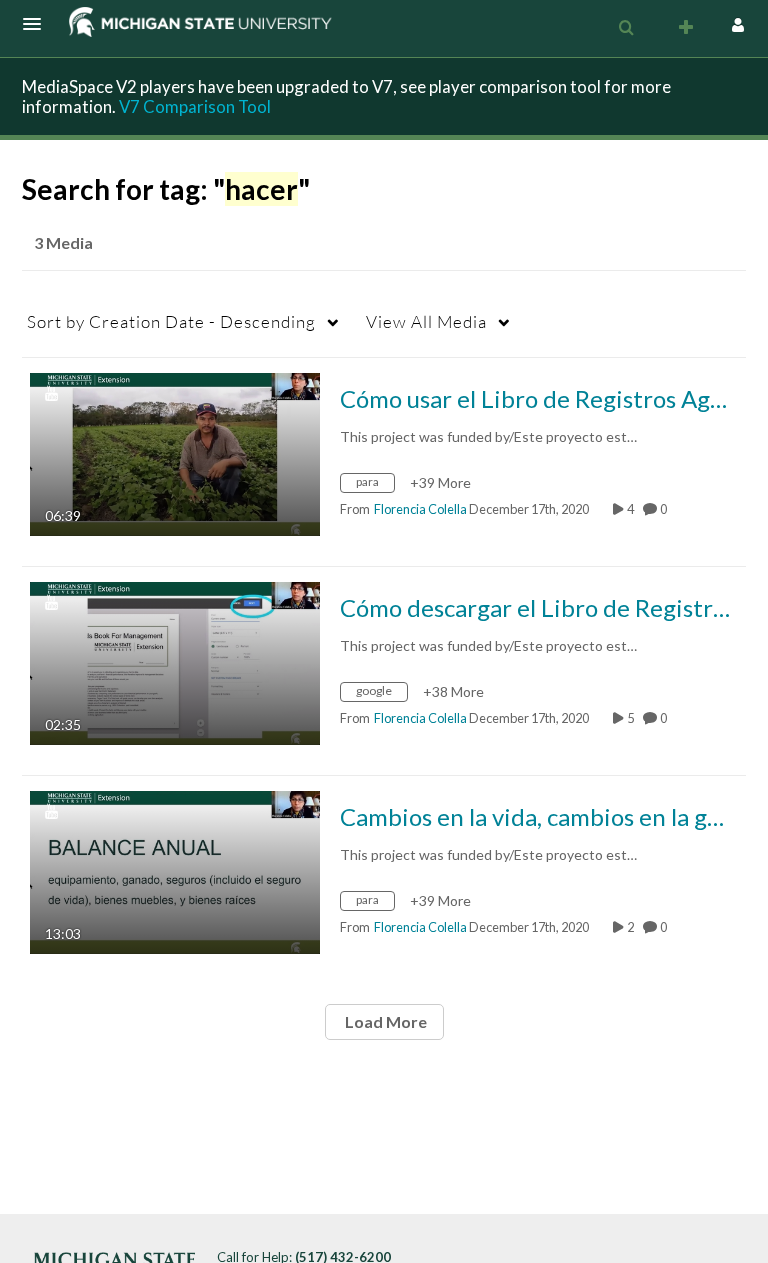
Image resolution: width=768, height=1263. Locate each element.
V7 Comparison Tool (195, 106)
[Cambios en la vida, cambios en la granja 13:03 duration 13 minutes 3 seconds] (175, 870)
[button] (38, 24)
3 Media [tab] (63, 242)
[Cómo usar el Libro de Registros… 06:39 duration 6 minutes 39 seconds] (175, 452)
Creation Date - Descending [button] (171, 321)
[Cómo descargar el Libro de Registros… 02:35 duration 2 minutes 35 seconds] (175, 661)
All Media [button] (426, 321)
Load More (384, 1021)
